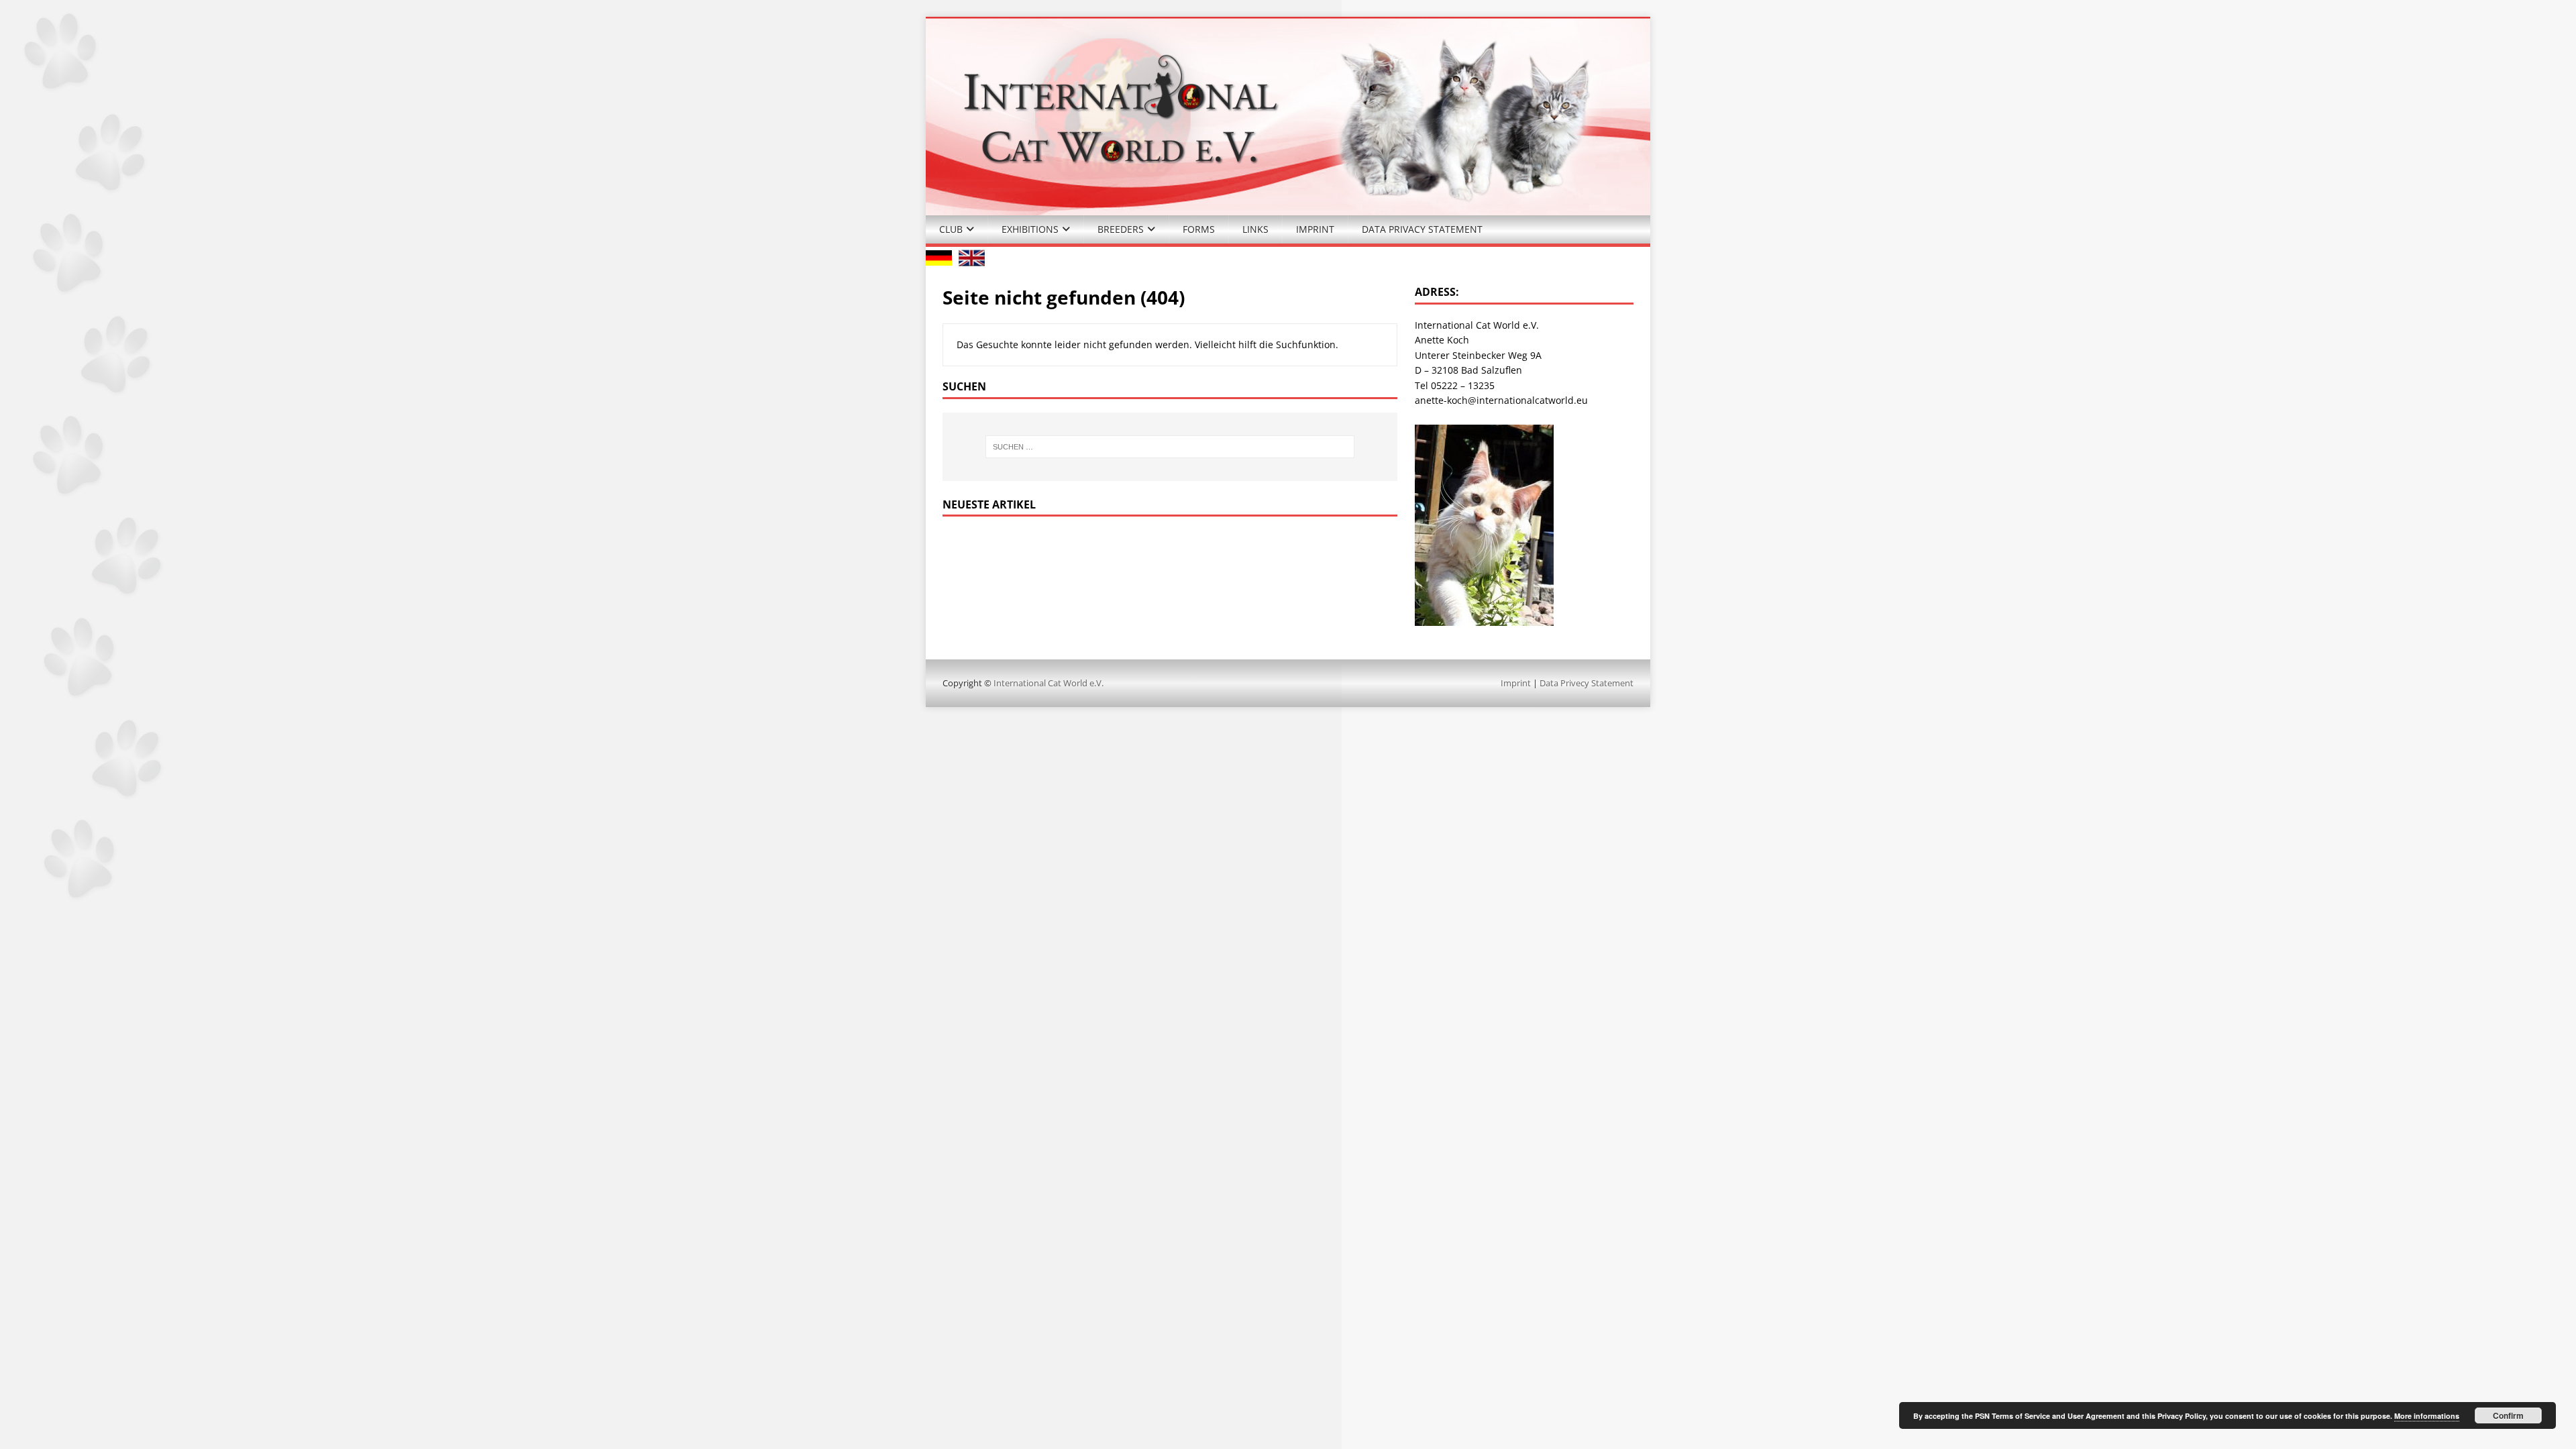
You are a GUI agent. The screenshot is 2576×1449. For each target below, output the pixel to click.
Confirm (2508, 1415)
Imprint (1315, 229)
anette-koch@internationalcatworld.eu (1501, 400)
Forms (1199, 229)
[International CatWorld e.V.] (1288, 207)
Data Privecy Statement (1587, 683)
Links (1255, 229)
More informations (2427, 1416)
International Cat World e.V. (1049, 683)
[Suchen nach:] (1170, 447)
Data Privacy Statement (1422, 229)
